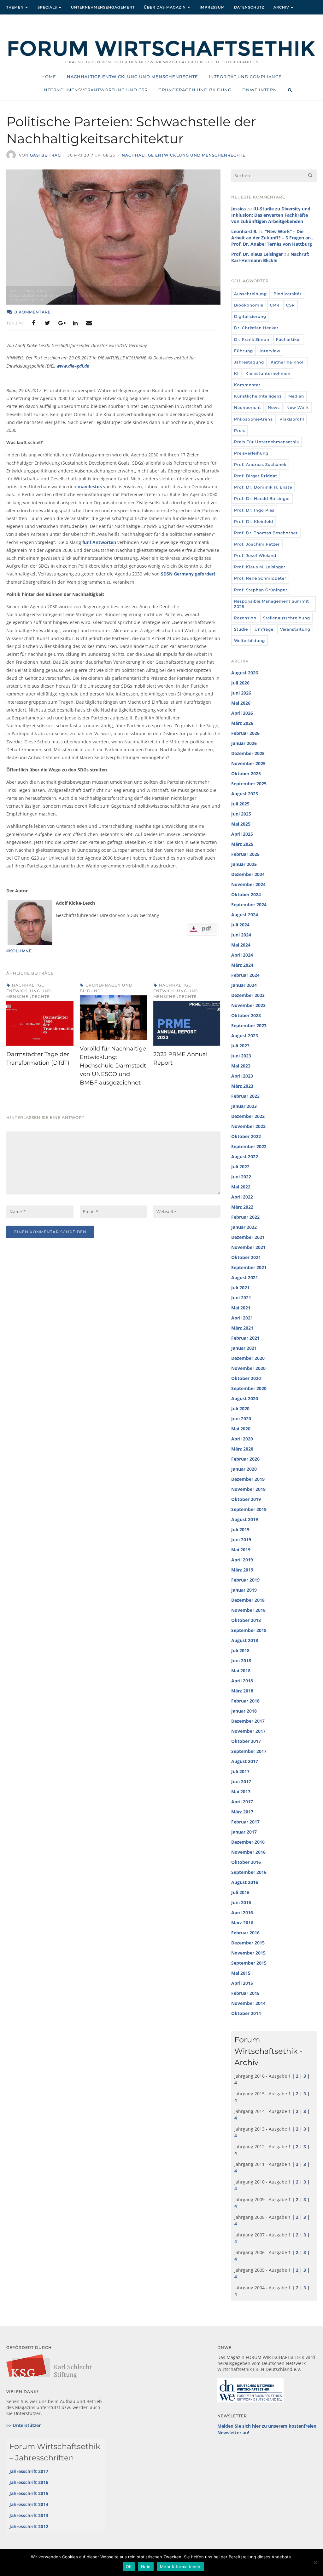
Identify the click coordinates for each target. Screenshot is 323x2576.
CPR (275, 305)
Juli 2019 (240, 1529)
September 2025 (249, 784)
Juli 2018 (240, 1650)
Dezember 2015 (248, 1943)
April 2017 (242, 1802)
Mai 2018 (241, 1671)
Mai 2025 (241, 824)
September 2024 (249, 904)
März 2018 (242, 1691)
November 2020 (248, 1368)
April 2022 (242, 1197)
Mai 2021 (241, 1308)
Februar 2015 (245, 1993)
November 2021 (248, 1247)
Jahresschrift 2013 (29, 2515)
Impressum (212, 7)
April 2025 (242, 834)
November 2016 (248, 1852)
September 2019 (249, 1509)
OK (129, 2567)
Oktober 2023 (246, 1015)
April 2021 (242, 1318)
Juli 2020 (240, 1408)
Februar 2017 (245, 1822)
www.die (65, 366)
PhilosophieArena (253, 419)
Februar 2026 (245, 733)
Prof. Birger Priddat (256, 476)
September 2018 (249, 1630)
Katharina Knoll (288, 362)
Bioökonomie (249, 305)
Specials (47, 7)
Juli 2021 (240, 1288)
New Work (298, 407)
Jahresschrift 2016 (29, 2482)
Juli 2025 (240, 804)
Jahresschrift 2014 (29, 2504)
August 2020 (245, 1398)
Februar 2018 (245, 1701)
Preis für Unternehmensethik (267, 442)
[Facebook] (33, 323)
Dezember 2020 (248, 1358)
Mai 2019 (241, 1550)
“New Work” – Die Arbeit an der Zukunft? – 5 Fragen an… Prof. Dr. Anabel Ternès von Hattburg (273, 238)
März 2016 (242, 1923)
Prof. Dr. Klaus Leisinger (257, 254)
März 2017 (242, 1812)
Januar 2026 (244, 743)
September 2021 (249, 1267)
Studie (241, 629)
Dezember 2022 (248, 1116)
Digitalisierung (250, 316)
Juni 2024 (241, 935)
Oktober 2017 (246, 1741)
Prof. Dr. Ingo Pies (254, 510)
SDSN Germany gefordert (188, 574)
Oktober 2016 (246, 1862)
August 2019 (245, 1519)
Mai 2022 (241, 1187)
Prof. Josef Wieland (255, 555)
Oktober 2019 (246, 1499)
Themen (15, 7)
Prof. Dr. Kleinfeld (254, 521)
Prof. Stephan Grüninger (261, 590)
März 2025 (242, 844)
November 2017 (248, 1731)
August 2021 (245, 1277)
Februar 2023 (245, 1096)
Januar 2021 (244, 1348)
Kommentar (247, 385)
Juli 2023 (240, 1046)
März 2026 (242, 723)
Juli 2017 (240, 1771)
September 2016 (249, 1872)
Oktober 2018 (246, 1620)
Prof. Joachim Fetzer (257, 544)
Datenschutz (249, 7)
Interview (270, 351)
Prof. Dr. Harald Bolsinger (262, 498)
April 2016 (242, 1912)
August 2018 (245, 1640)
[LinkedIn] (75, 323)
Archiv (281, 7)
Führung (244, 351)
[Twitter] (47, 323)
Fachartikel (288, 339)
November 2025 (248, 763)
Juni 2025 (241, 814)
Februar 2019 (245, 1580)
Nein (146, 2567)
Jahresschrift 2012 (29, 2526)
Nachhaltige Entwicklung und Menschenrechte (184, 155)
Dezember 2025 (248, 753)
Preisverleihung (251, 453)
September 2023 (249, 1025)
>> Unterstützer (23, 2425)
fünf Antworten (99, 542)
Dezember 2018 (248, 1600)
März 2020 (242, 1449)
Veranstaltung (295, 629)
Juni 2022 (241, 1177)
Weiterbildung (250, 641)
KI (236, 373)
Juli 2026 (240, 683)
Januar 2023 (244, 1106)
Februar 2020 (245, 1459)
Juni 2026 (241, 693)
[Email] (89, 323)
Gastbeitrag (45, 155)
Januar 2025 (244, 864)
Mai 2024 (241, 945)
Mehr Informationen (180, 2567)
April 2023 (242, 1076)
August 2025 (245, 794)
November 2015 (248, 1953)
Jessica (238, 209)
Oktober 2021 (246, 1257)
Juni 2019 (241, 1540)
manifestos (90, 487)
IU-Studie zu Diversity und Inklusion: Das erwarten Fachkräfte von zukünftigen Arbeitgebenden (271, 215)
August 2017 (245, 1761)
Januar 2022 (244, 1227)
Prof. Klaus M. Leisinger (260, 567)
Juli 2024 (240, 925)
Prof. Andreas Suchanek (260, 464)
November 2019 (248, 1489)
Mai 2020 (241, 1429)
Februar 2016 (245, 1933)
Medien (296, 396)
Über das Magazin (165, 7)
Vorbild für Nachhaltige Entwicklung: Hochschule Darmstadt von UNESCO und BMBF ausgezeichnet (113, 1066)
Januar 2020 (244, 1469)
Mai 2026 (241, 703)
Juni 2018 (241, 1660)
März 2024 (242, 965)
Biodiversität (288, 294)
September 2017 (249, 1751)
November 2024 (248, 884)
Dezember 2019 (248, 1479)
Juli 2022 (240, 1167)
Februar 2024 (245, 975)
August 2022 (245, 1156)
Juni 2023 (241, 1056)
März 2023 (242, 1086)
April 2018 (242, 1681)
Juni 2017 (241, 1781)
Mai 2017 (241, 1792)
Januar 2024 (244, 985)
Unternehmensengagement (103, 7)
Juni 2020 (241, 1419)
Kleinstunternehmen (268, 373)
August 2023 (245, 1036)
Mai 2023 (241, 1066)
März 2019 (242, 1570)
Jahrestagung (249, 362)
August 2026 (245, 673)
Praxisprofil (292, 419)
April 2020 (242, 1439)
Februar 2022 (245, 1217)
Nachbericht (248, 407)
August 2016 (245, 1882)
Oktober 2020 (246, 1378)
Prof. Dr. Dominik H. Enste (263, 487)
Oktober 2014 (246, 2013)
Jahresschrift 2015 (29, 2493)
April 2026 (242, 713)
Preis (240, 430)
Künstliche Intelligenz (258, 396)
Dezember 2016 (248, 1842)
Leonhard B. (244, 231)
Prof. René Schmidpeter (260, 578)
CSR (291, 305)
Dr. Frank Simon (252, 339)
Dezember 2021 (248, 1237)
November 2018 (248, 1610)
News (274, 407)
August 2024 (245, 915)
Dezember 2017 (248, 1721)
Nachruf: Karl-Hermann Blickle (270, 257)
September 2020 (249, 1388)
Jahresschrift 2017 (29, 2471)
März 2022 (242, 1207)
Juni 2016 (241, 1902)
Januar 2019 (244, 1590)
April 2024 (242, 955)
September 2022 (249, 1146)
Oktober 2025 (246, 773)
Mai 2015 (241, 1973)
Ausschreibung (250, 294)
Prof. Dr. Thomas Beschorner (266, 533)
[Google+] (61, 323)
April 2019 (242, 1560)
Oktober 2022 (246, 1136)
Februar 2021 (245, 1338)
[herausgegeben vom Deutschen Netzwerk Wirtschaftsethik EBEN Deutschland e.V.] (161, 55)
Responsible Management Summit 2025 (272, 604)
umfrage (264, 629)
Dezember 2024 (248, 874)
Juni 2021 (241, 1298)
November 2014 (248, 2003)
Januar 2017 (244, 1832)
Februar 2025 (245, 854)
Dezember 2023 (248, 995)
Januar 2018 (244, 1711)
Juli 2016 (240, 1892)
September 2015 (249, 1963)
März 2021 (242, 1328)
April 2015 (242, 1983)
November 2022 (248, 1126)
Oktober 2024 (246, 894)
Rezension (245, 618)
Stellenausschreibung (287, 618)
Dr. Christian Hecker (256, 328)
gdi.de (83, 366)
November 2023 (248, 1005)
